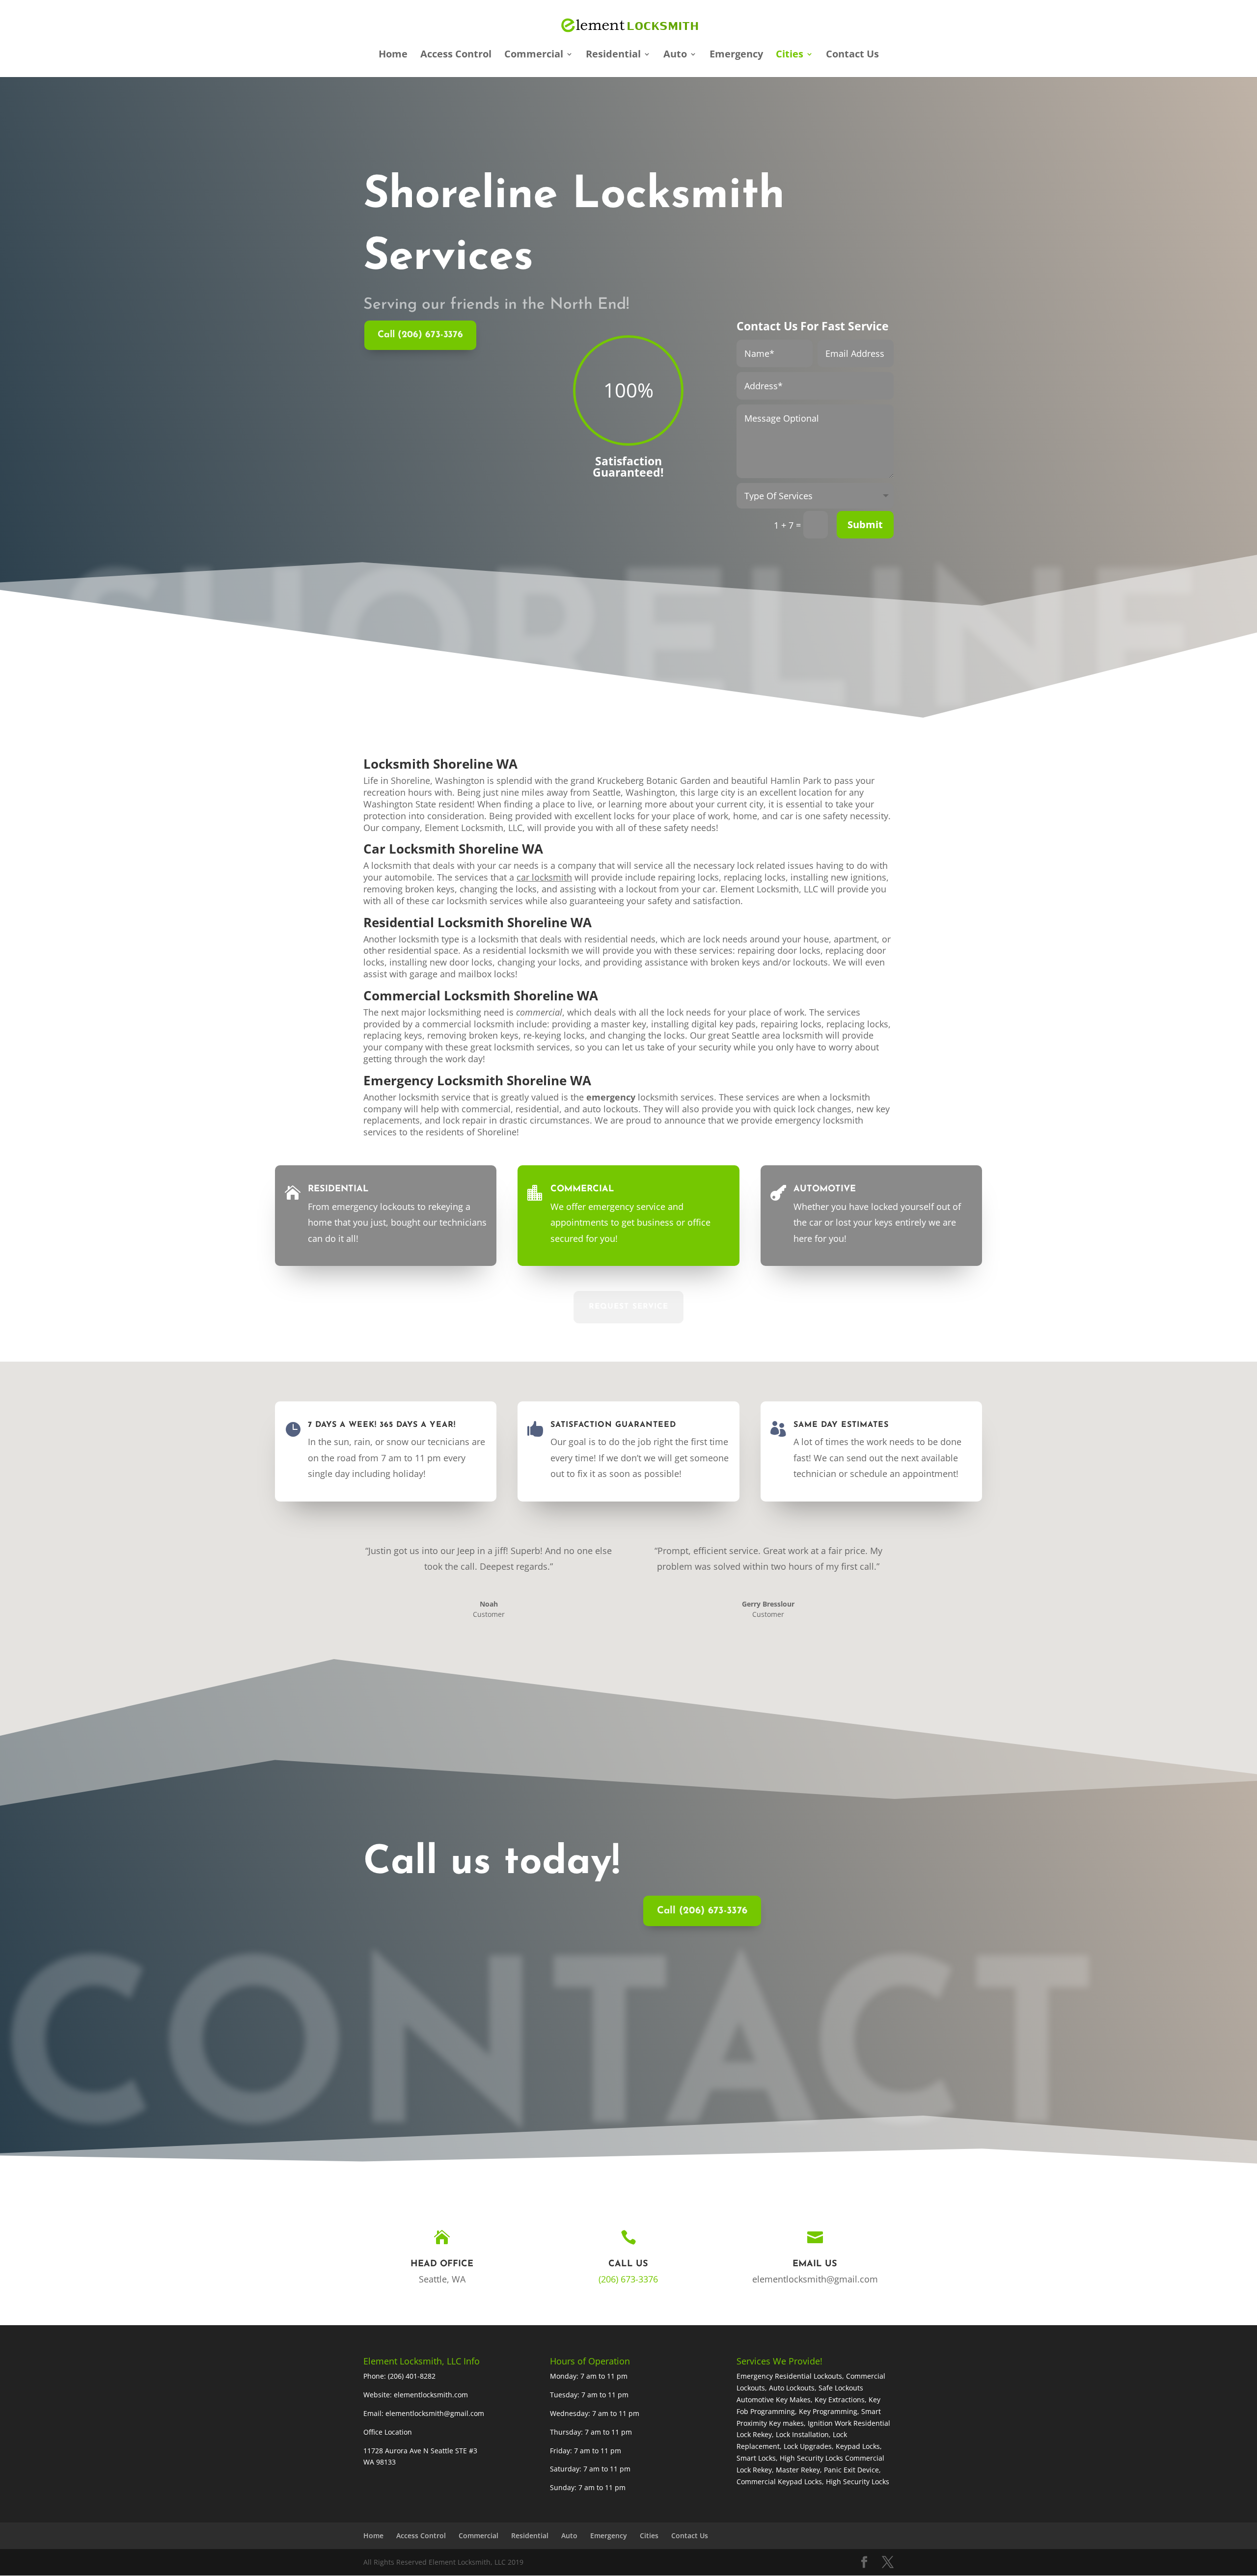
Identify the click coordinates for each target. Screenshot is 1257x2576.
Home (393, 55)
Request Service (628, 1307)
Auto (675, 55)
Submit (865, 524)
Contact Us (852, 55)
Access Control (456, 55)
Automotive (825, 1189)
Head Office (442, 2264)
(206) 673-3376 (628, 2279)
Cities (790, 55)
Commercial (534, 55)
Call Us (628, 2264)
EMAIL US (815, 2264)
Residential (613, 55)
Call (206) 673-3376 (420, 335)
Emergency (736, 55)
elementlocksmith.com (431, 2395)
